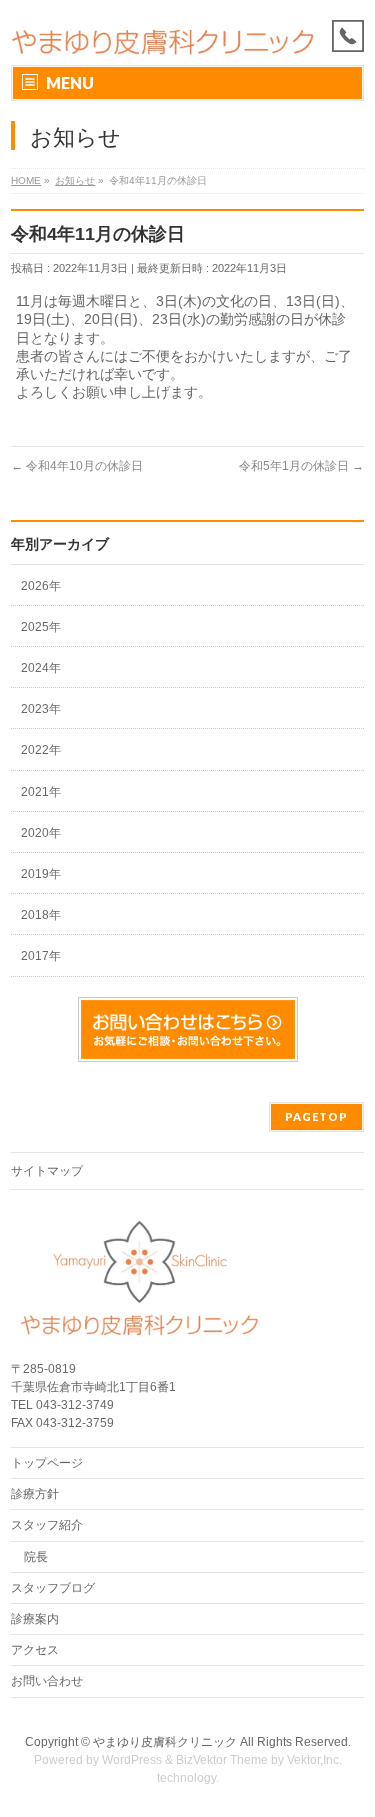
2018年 (41, 915)
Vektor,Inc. (314, 1760)
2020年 (41, 833)
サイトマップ (47, 1171)
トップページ (47, 1463)
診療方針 (35, 1494)
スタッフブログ (53, 1588)
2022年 (41, 750)
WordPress (132, 1760)
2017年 (41, 956)
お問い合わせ (47, 1681)
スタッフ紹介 (47, 1525)
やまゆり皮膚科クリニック (165, 1742)
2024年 (41, 668)
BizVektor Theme (222, 1760)
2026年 (41, 586)
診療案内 (35, 1619)
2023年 (41, 709)
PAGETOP (316, 1116)
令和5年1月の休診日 (301, 466)
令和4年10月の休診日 (77, 466)
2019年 (41, 874)
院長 (36, 1557)
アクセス (35, 1650)
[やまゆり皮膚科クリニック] (162, 32)
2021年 (41, 792)
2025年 (41, 627)
